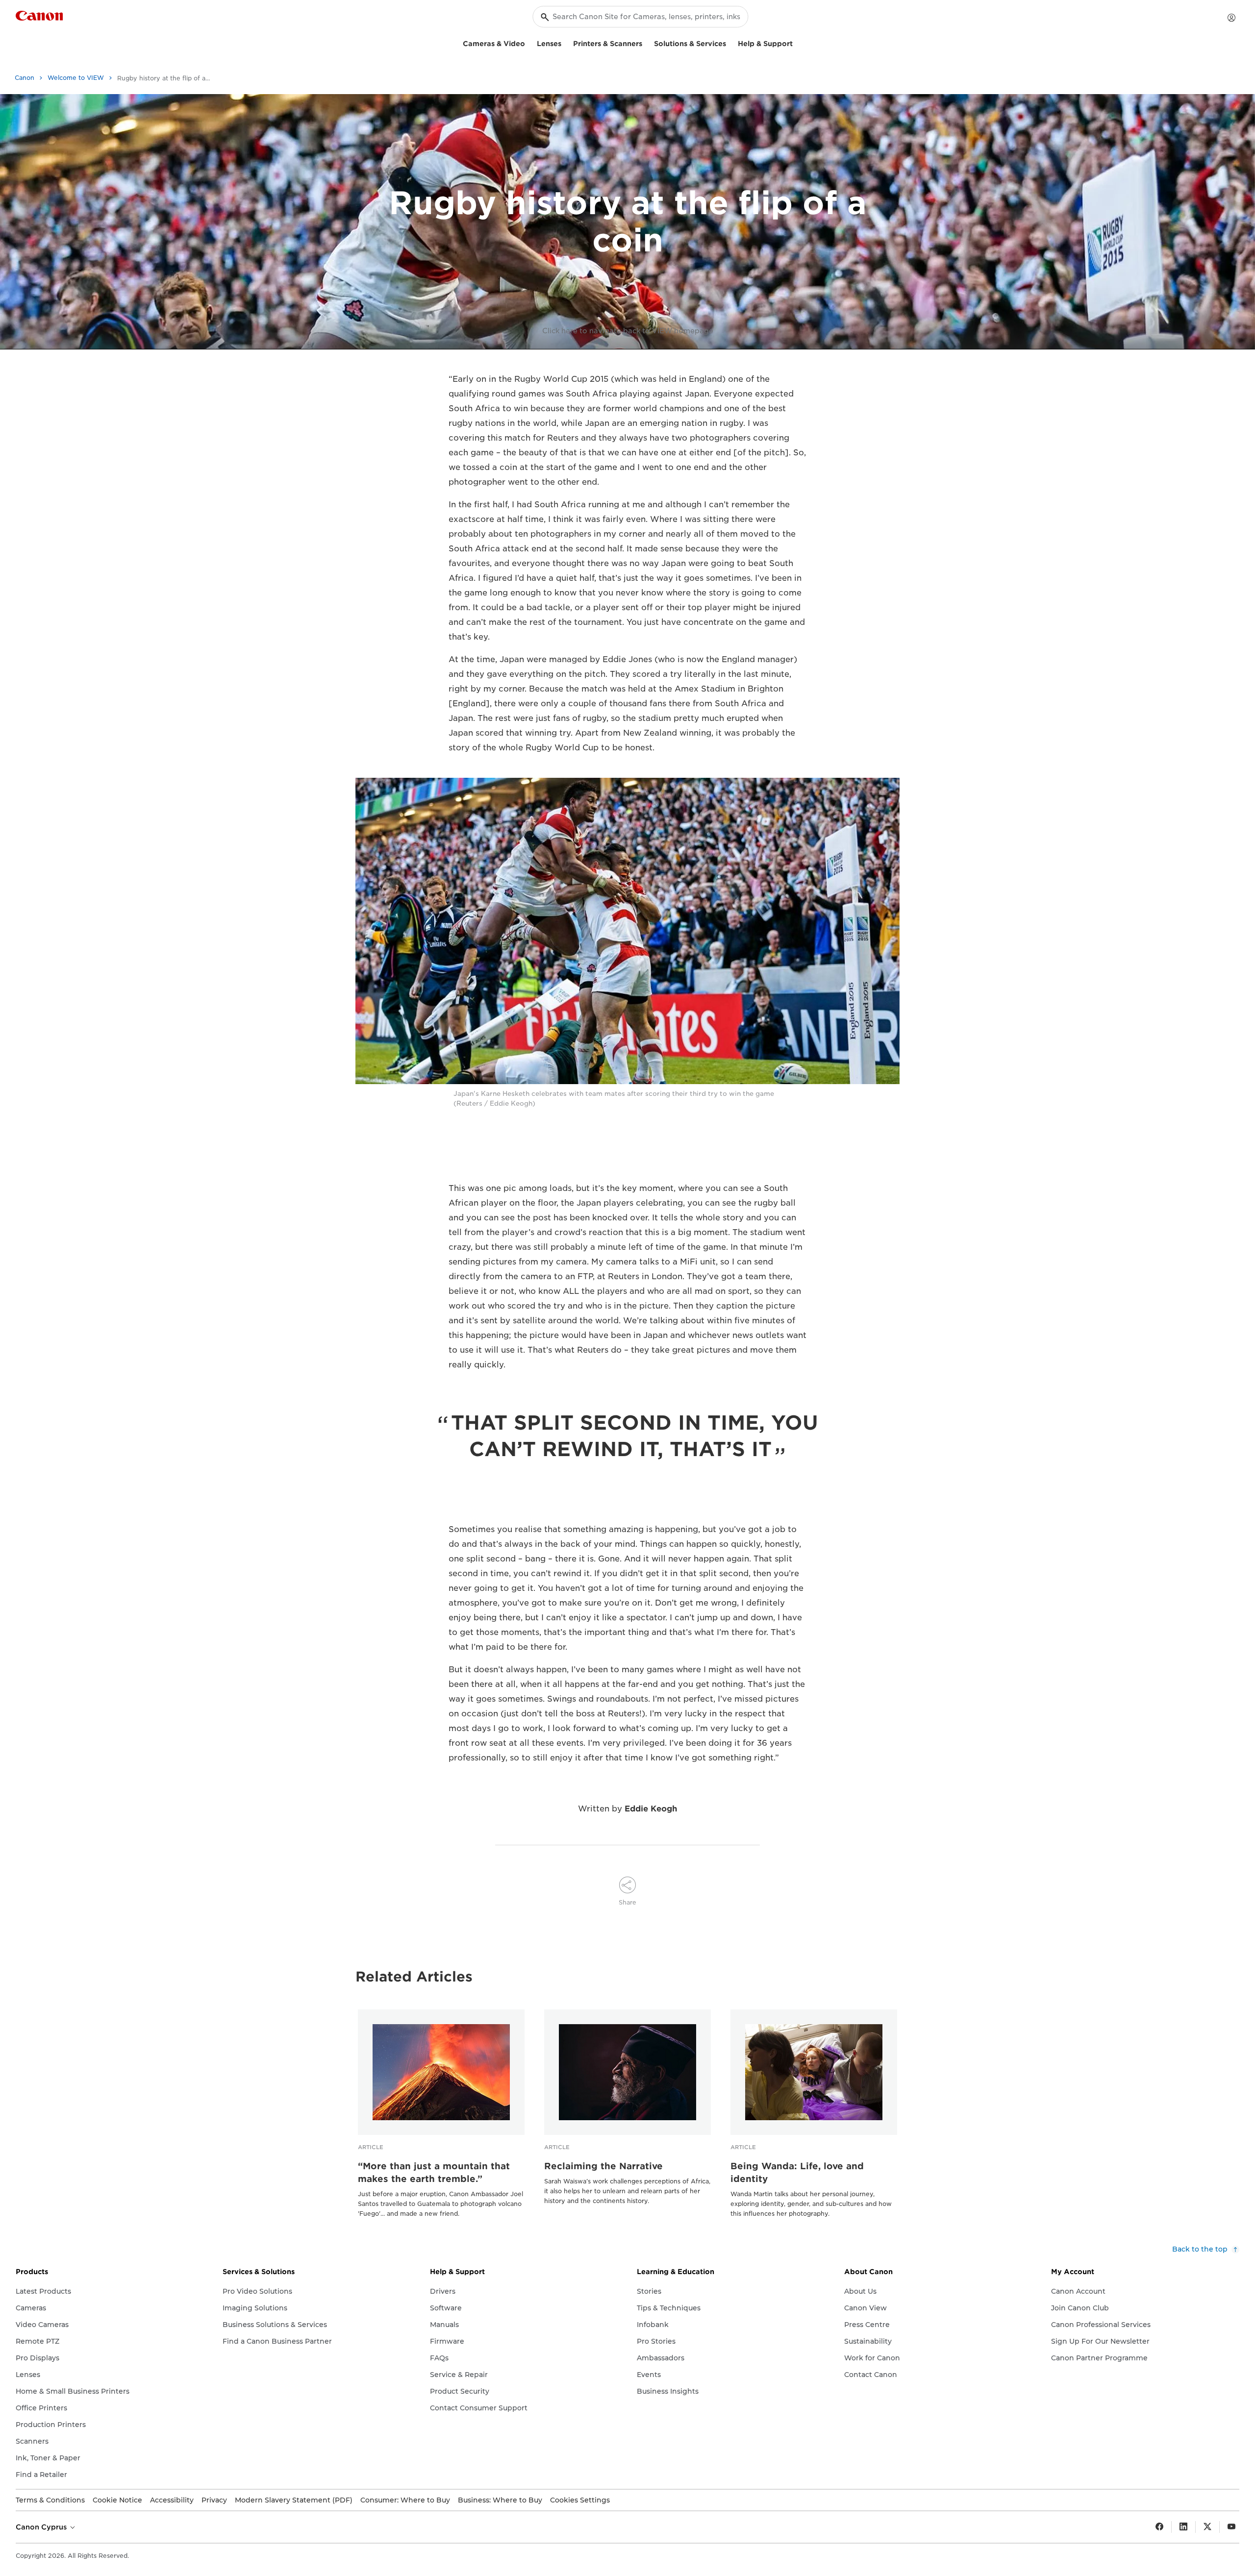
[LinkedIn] (1183, 2527)
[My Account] (1231, 18)
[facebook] (1159, 2527)
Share (627, 1902)
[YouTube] (1231, 2527)
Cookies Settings (580, 2500)
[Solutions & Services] (730, 42)
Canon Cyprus (42, 2527)
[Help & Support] (797, 42)
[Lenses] (565, 42)
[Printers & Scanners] (646, 42)
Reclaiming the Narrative (603, 2166)
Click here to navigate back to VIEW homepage (628, 331)
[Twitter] (1207, 2527)
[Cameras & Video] (529, 42)
